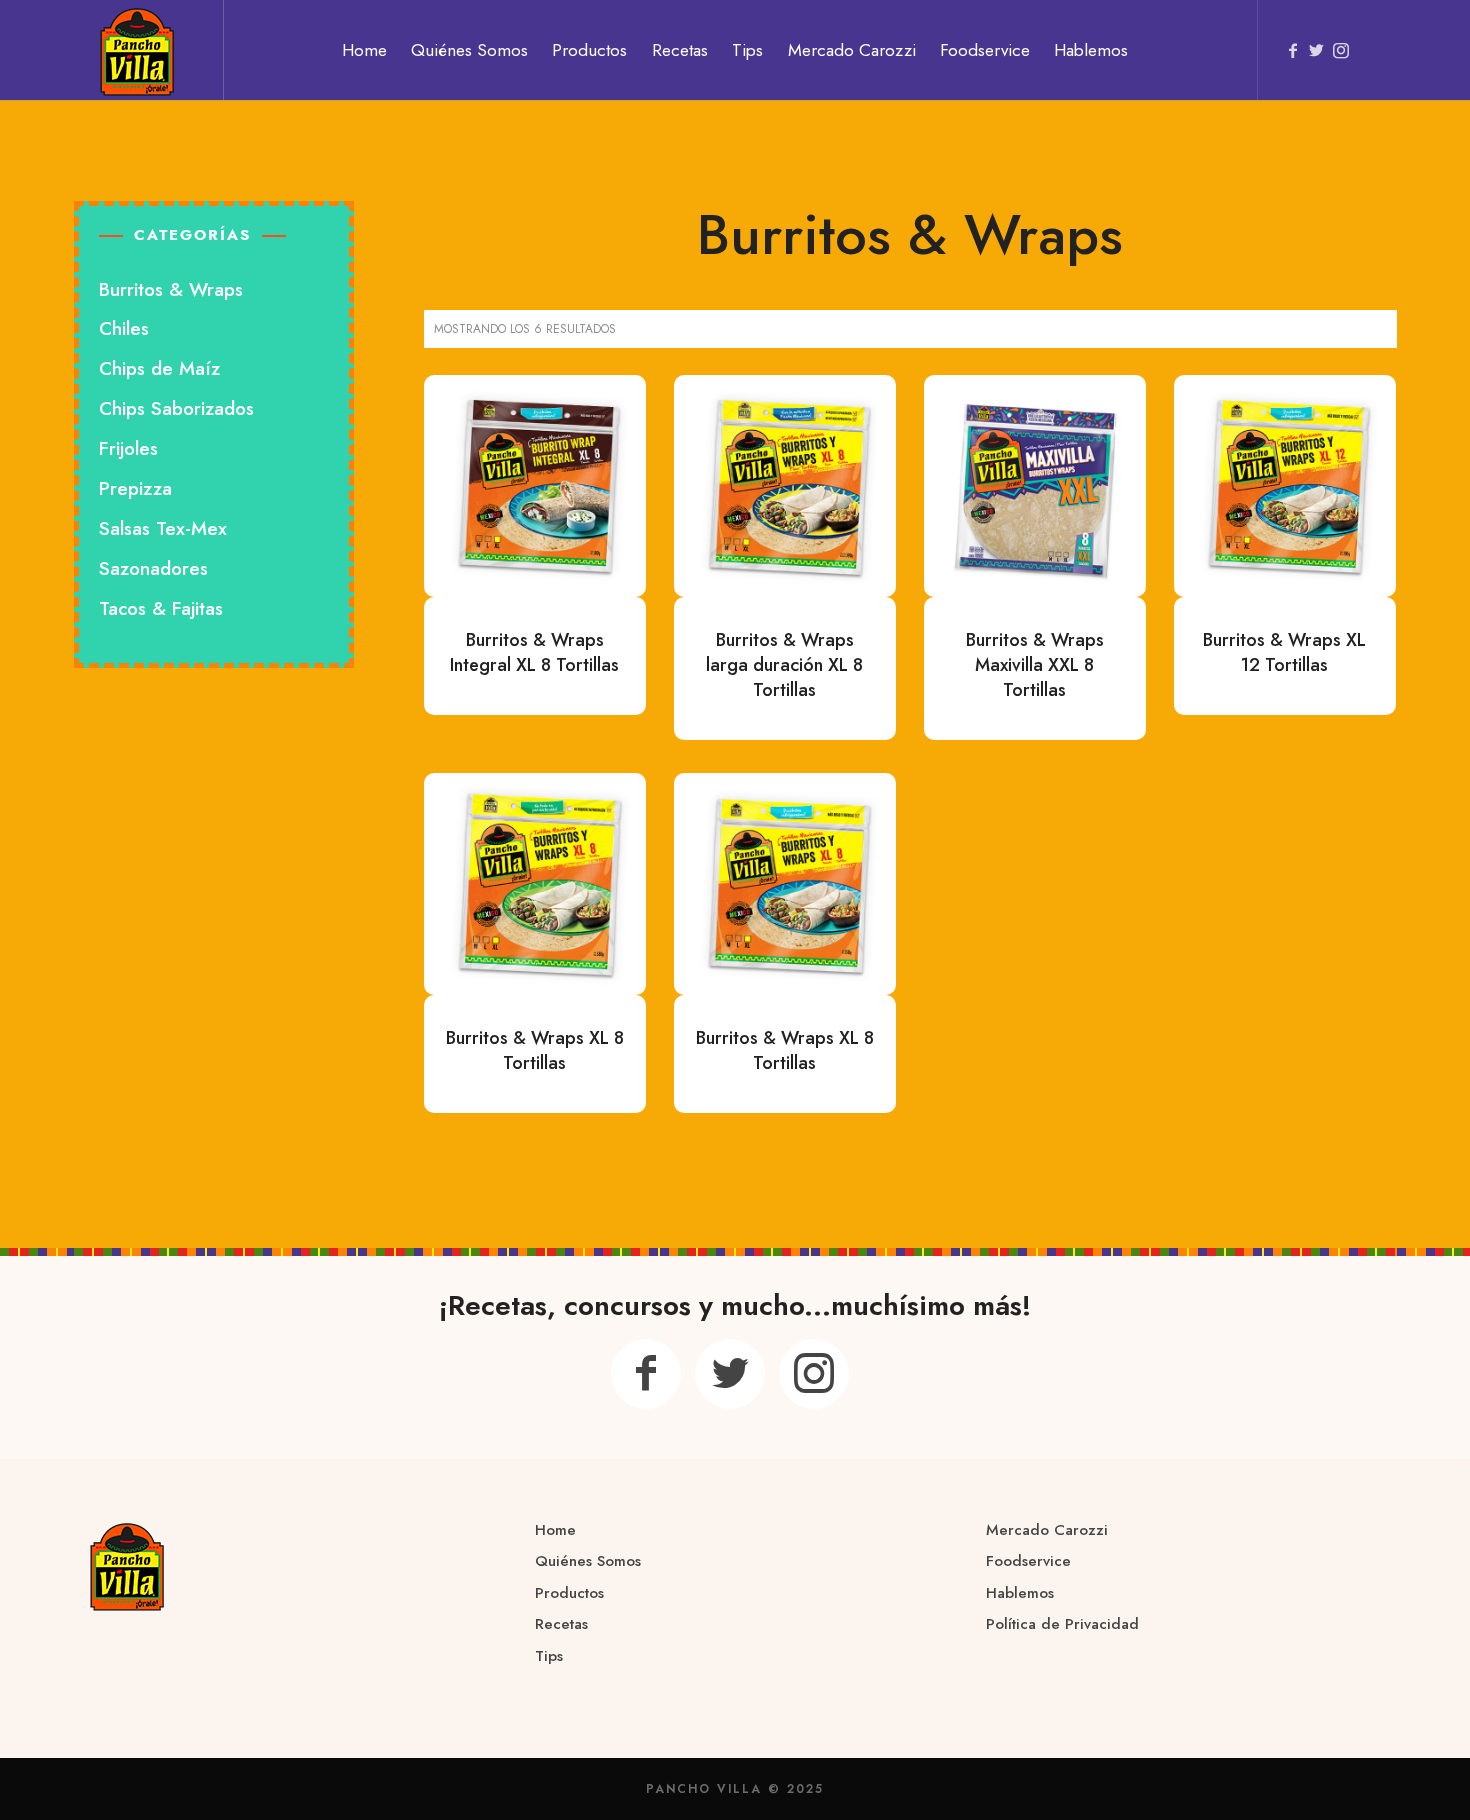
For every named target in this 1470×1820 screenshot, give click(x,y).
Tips (549, 1656)
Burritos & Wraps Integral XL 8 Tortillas (534, 652)
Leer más (535, 485)
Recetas (561, 1624)
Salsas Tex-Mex (163, 528)
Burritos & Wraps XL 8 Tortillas (535, 1050)
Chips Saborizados (176, 408)
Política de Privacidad (1062, 1624)
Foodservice (1028, 1561)
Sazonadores (153, 568)
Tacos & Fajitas (161, 608)
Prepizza (135, 488)
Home (555, 1530)
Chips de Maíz (159, 368)
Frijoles (128, 448)
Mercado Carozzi (1047, 1530)
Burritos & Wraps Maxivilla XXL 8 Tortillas (1035, 665)
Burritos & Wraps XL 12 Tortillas (1284, 652)
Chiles (124, 328)
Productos (569, 1593)
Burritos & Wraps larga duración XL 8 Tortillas (784, 665)
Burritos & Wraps (171, 289)
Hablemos (1020, 1593)
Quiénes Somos (588, 1561)
